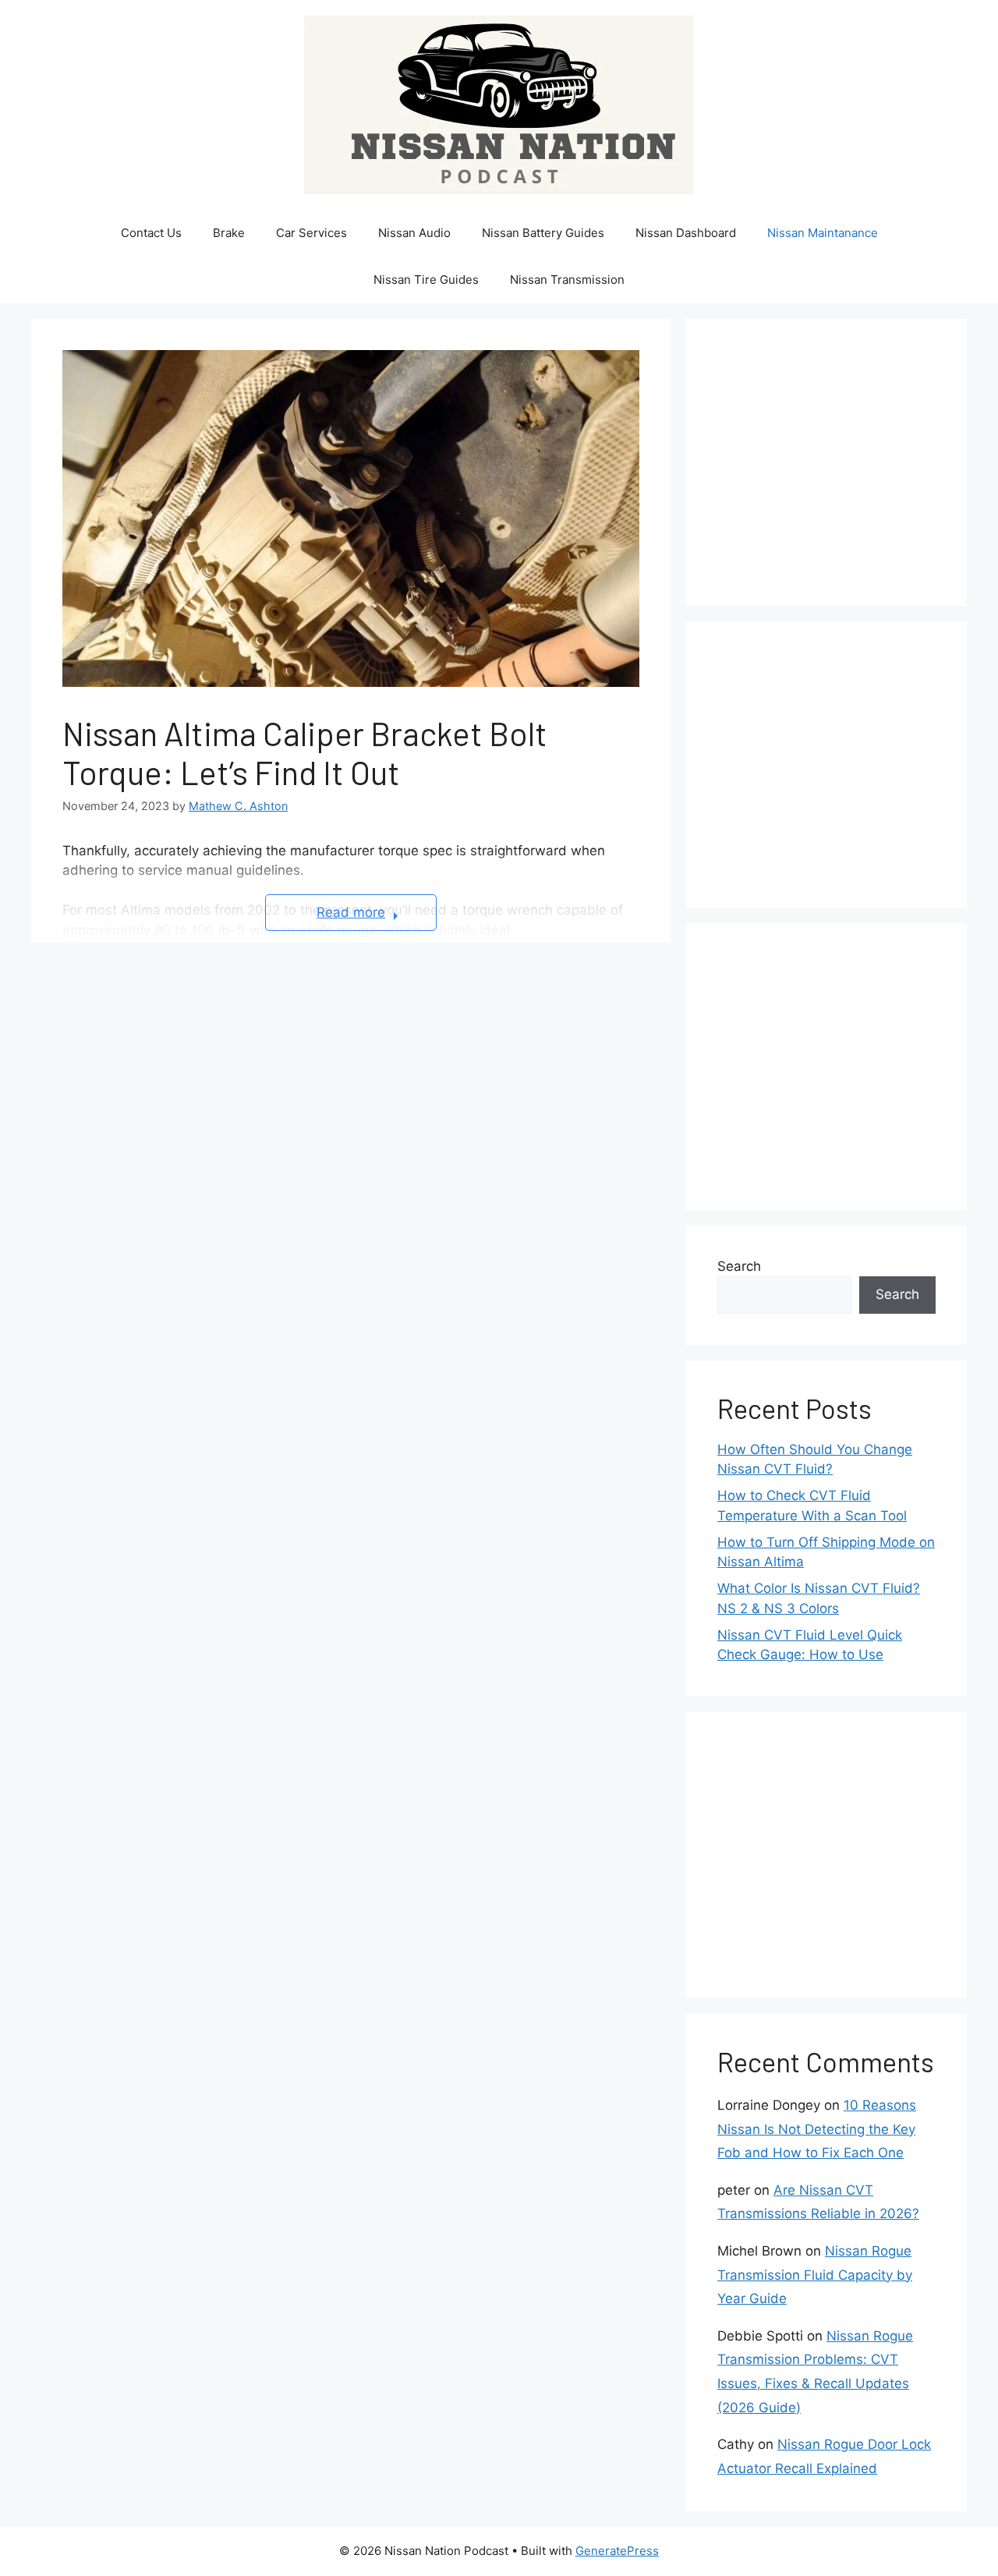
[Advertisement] (858, 459)
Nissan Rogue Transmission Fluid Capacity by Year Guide (815, 2275)
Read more (351, 912)
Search (739, 1266)
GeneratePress (617, 2551)
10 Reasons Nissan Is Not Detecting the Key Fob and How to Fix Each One (817, 2129)
